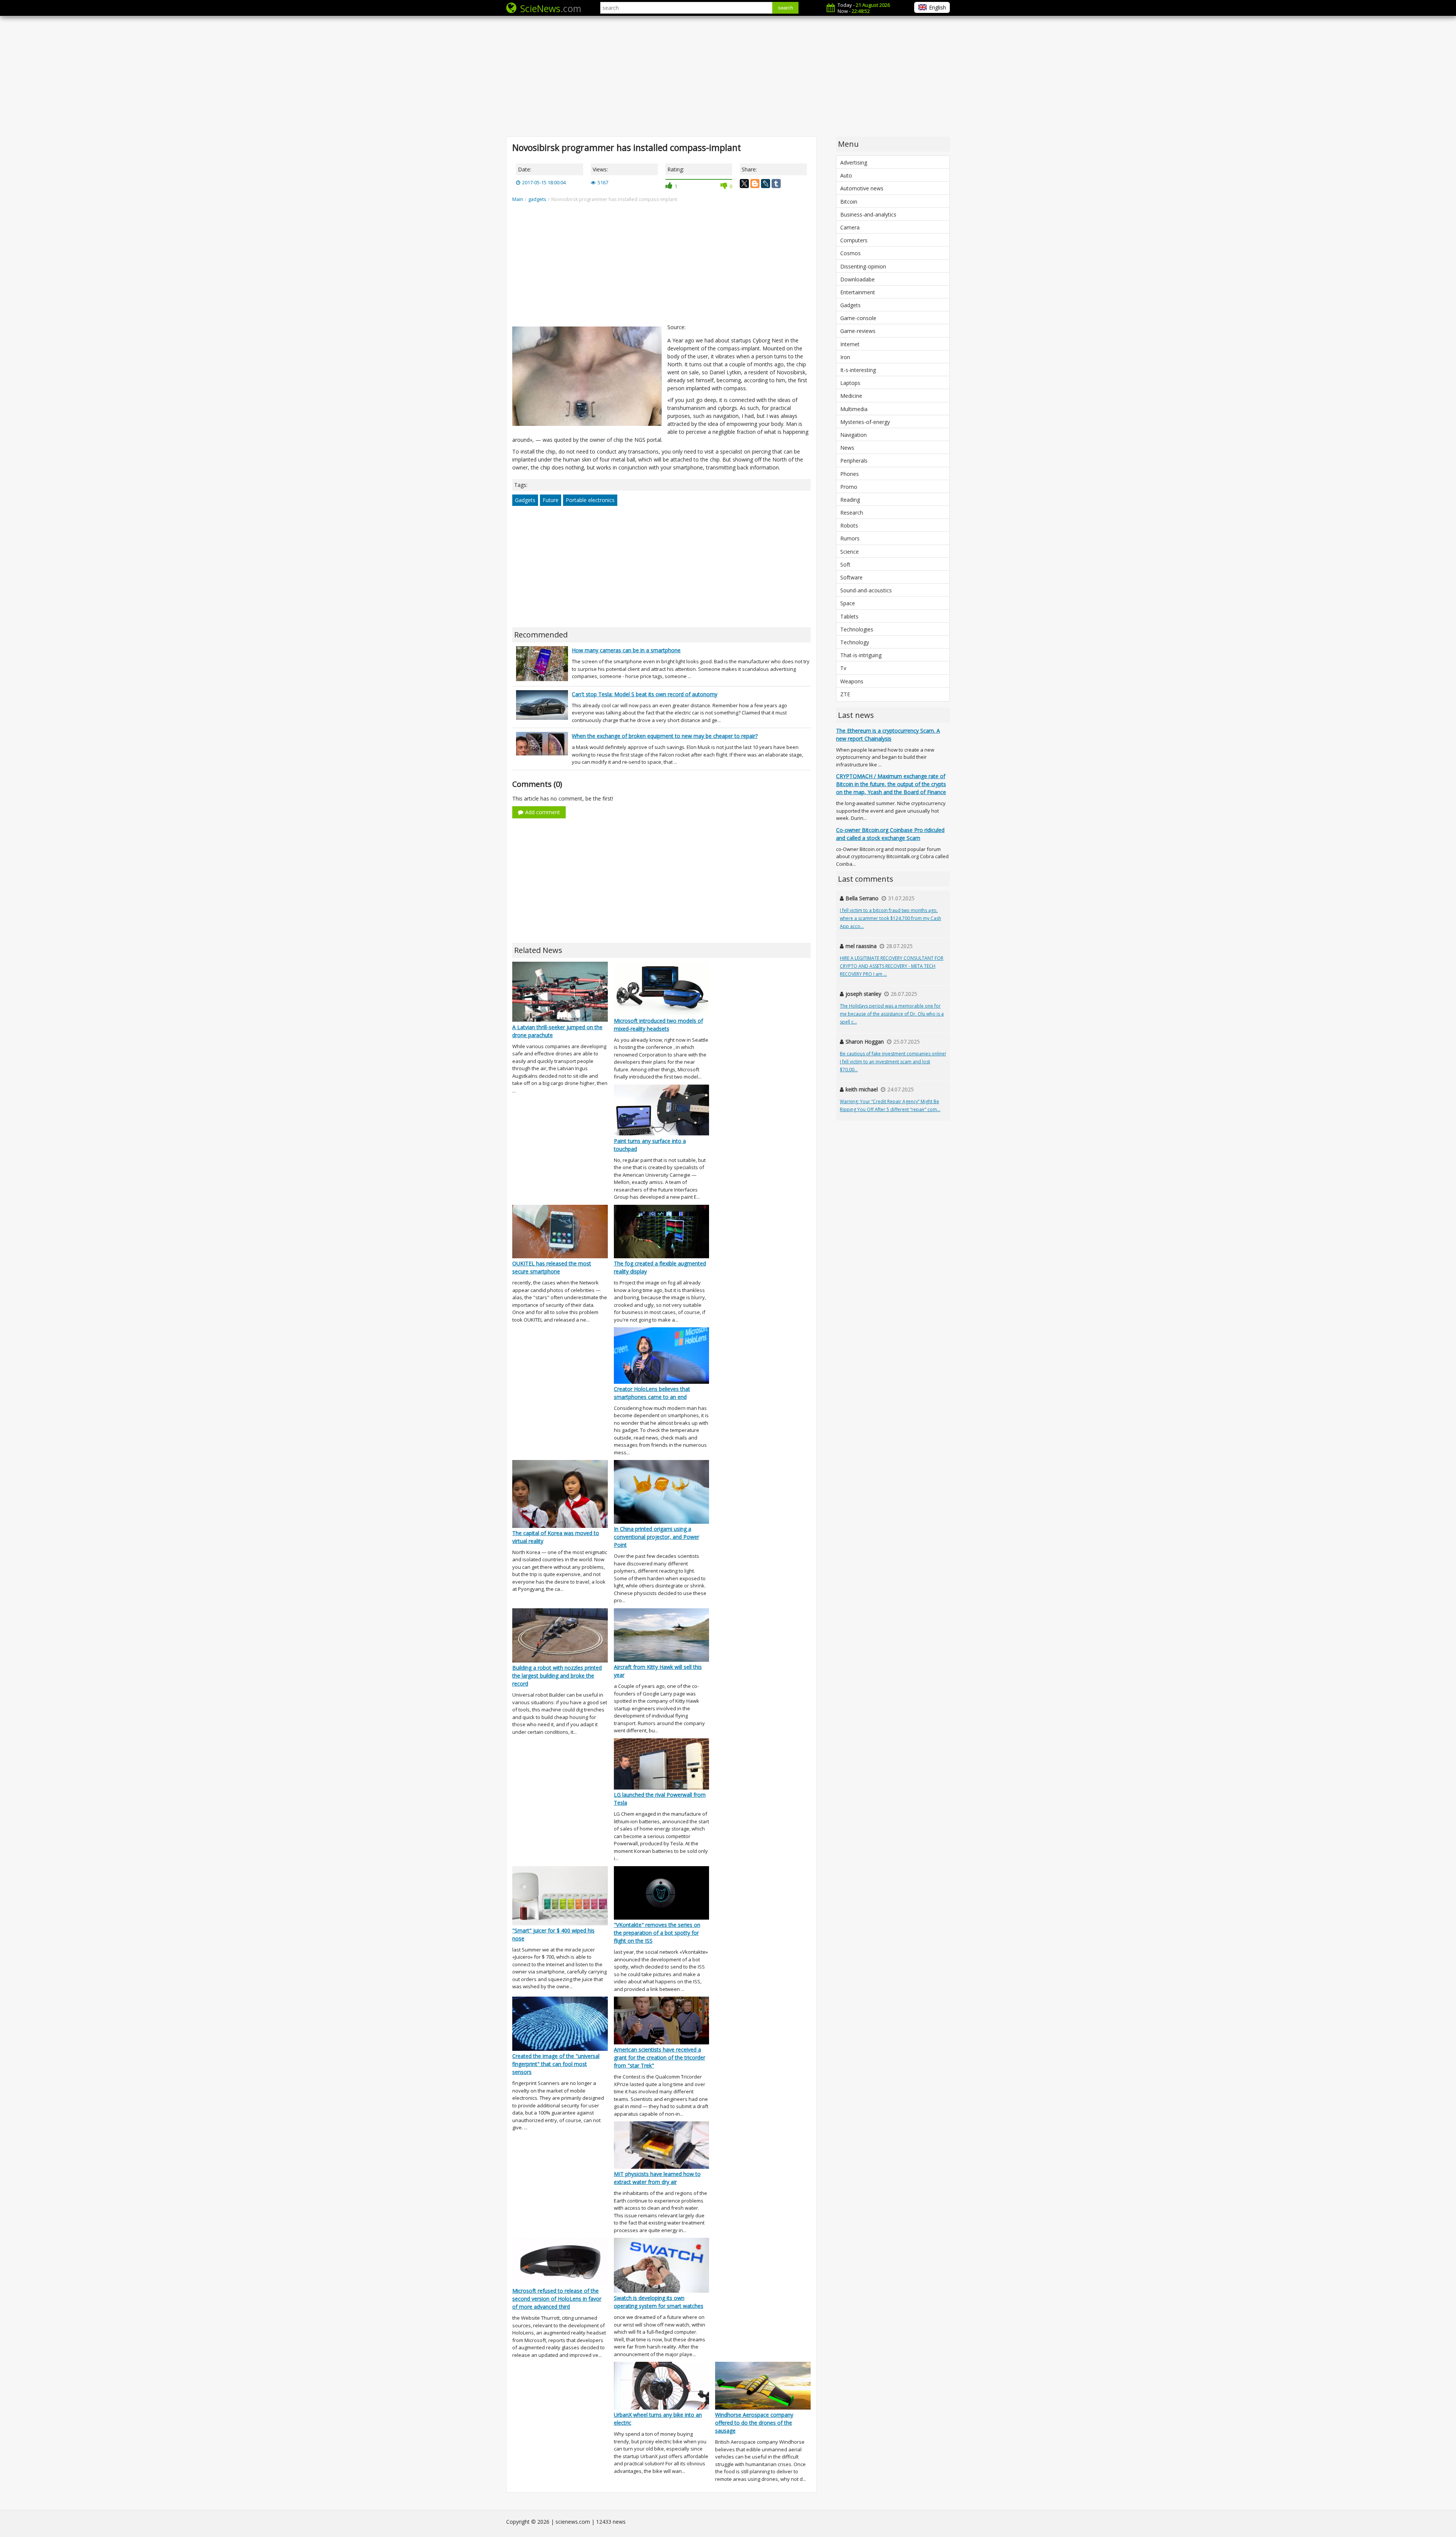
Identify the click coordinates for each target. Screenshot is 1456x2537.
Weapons (852, 681)
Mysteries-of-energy (865, 422)
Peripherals (854, 461)
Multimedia (854, 409)
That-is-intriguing (861, 655)
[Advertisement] (728, 76)
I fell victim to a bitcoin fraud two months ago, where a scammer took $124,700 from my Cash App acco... (890, 918)
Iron (845, 357)
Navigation (854, 435)
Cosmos (850, 253)
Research (852, 513)
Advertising (854, 162)
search (785, 8)
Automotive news (862, 188)
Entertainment (858, 292)
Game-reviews (858, 331)
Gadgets (525, 500)
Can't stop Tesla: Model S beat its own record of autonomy (645, 694)
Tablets (849, 616)
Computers (854, 240)
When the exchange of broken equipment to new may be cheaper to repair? (665, 736)
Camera (850, 227)
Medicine (851, 396)
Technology (855, 642)
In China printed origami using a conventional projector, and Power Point (657, 1537)
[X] (744, 184)
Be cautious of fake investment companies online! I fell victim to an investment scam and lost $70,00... (893, 1062)
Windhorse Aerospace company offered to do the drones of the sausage (754, 2423)
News (847, 448)
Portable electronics (590, 500)
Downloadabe (857, 279)
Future (551, 500)
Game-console (858, 318)
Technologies (857, 629)
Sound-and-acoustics (866, 590)
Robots (849, 525)
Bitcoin (849, 202)
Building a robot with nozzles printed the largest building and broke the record (557, 1676)
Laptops (850, 383)
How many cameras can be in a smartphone (626, 650)
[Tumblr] (776, 184)
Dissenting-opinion (863, 266)
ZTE (845, 694)
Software (851, 577)
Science (850, 552)
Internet (850, 344)
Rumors (850, 538)
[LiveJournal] (766, 184)
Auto (846, 175)
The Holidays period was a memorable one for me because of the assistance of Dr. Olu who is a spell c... (892, 1014)
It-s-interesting (858, 370)
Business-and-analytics (868, 214)
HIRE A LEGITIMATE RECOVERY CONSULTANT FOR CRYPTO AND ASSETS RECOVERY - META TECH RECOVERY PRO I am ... (892, 966)
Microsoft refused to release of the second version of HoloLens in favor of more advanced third (557, 2299)
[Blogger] (755, 184)
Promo (849, 487)
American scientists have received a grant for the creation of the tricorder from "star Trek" (660, 2057)
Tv (843, 668)
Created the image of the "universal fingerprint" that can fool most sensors (556, 2064)
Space (848, 603)
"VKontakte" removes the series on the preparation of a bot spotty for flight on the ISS (657, 1933)
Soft (845, 564)
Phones (850, 474)
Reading (850, 500)
